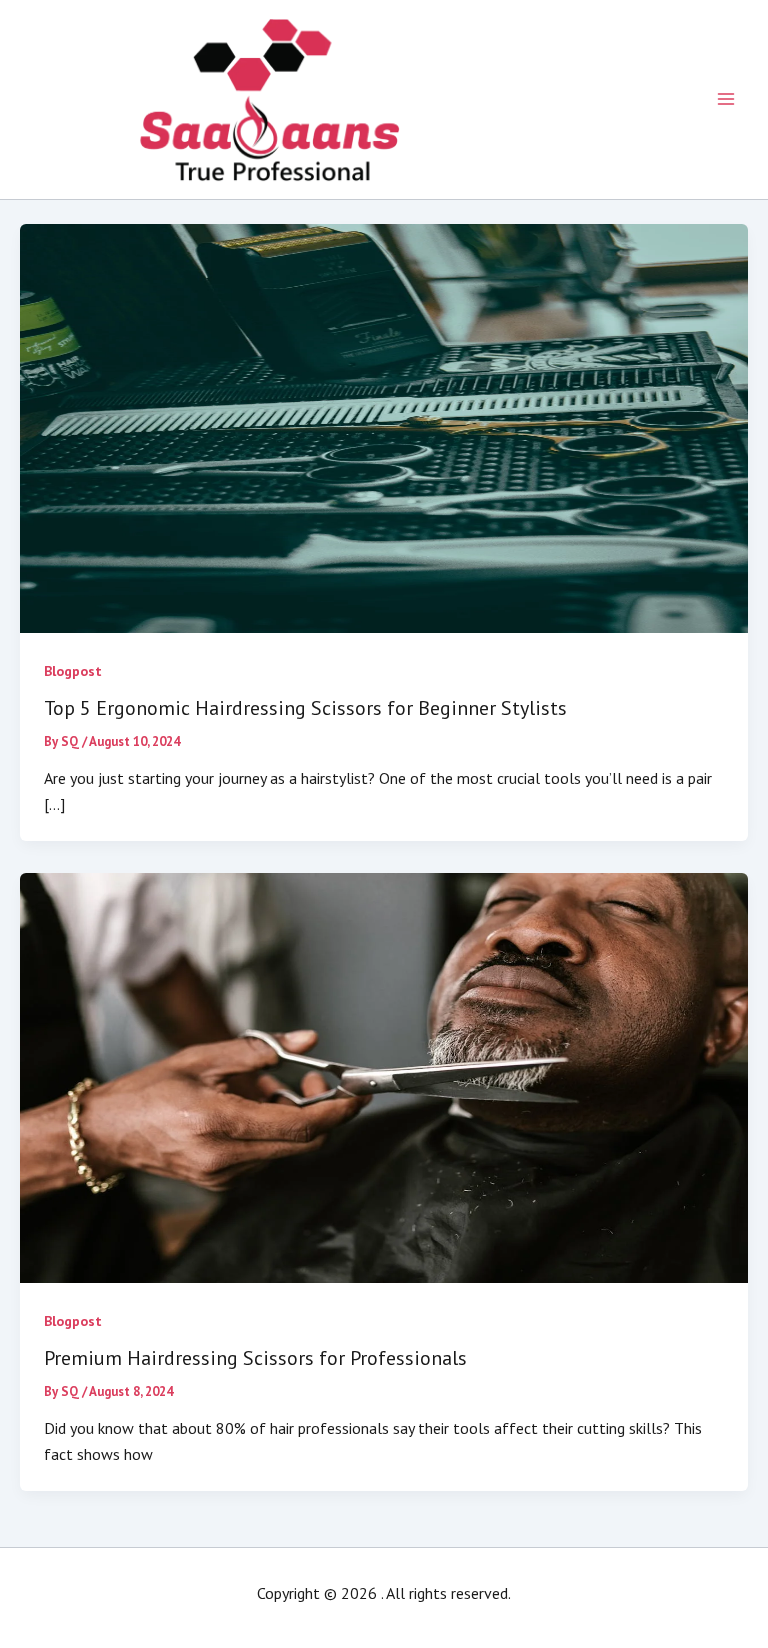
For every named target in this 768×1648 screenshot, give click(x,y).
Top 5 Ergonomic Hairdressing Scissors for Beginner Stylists (305, 708)
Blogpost (73, 671)
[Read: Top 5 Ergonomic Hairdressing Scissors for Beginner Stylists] (384, 426)
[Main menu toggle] (726, 99)
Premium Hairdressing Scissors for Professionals (255, 1358)
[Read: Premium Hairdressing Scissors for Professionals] (384, 1076)
